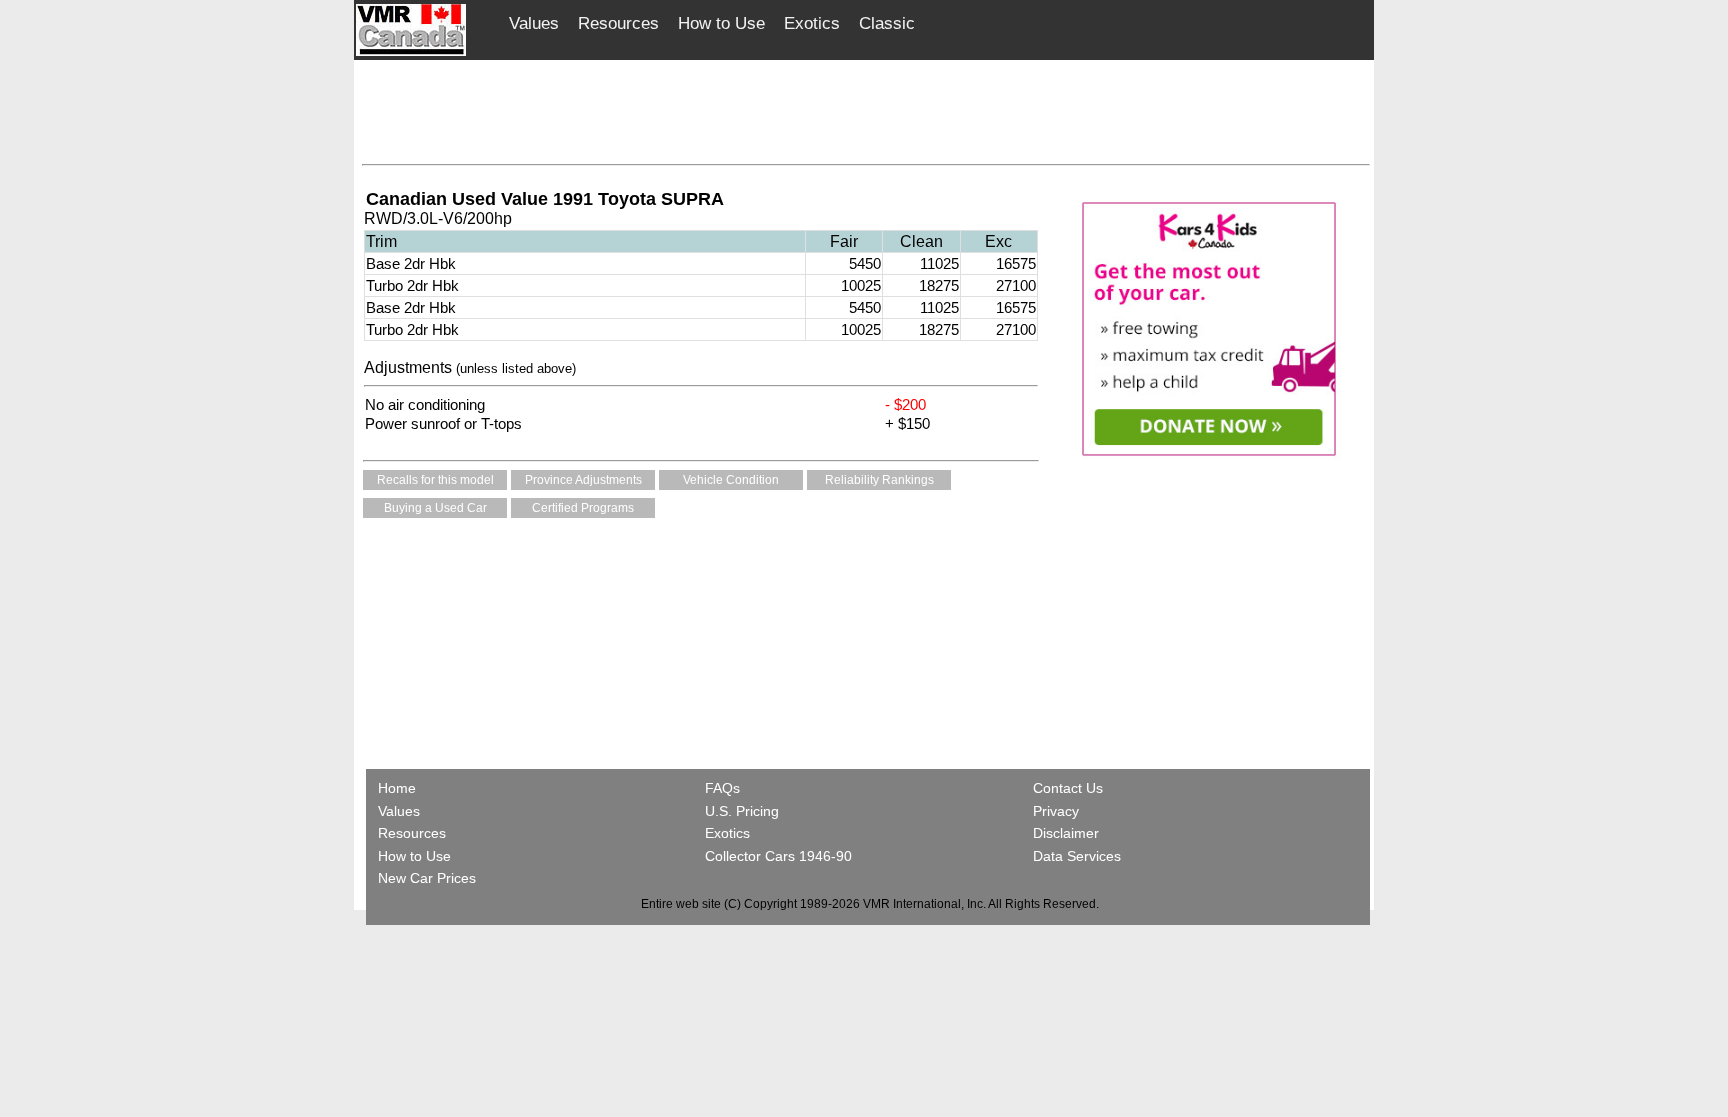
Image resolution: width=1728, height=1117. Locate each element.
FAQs (722, 788)
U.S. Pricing (742, 811)
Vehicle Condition (731, 480)
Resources (618, 23)
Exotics (812, 23)
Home (399, 788)
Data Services (1077, 856)
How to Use (721, 23)
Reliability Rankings (879, 480)
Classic (887, 23)
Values (534, 23)
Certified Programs (583, 508)
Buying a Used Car (435, 508)
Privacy (1056, 811)
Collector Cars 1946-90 (778, 856)
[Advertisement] (866, 107)
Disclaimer (1066, 833)
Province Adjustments (583, 480)
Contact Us (1068, 788)
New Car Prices (427, 878)
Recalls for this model (435, 480)
